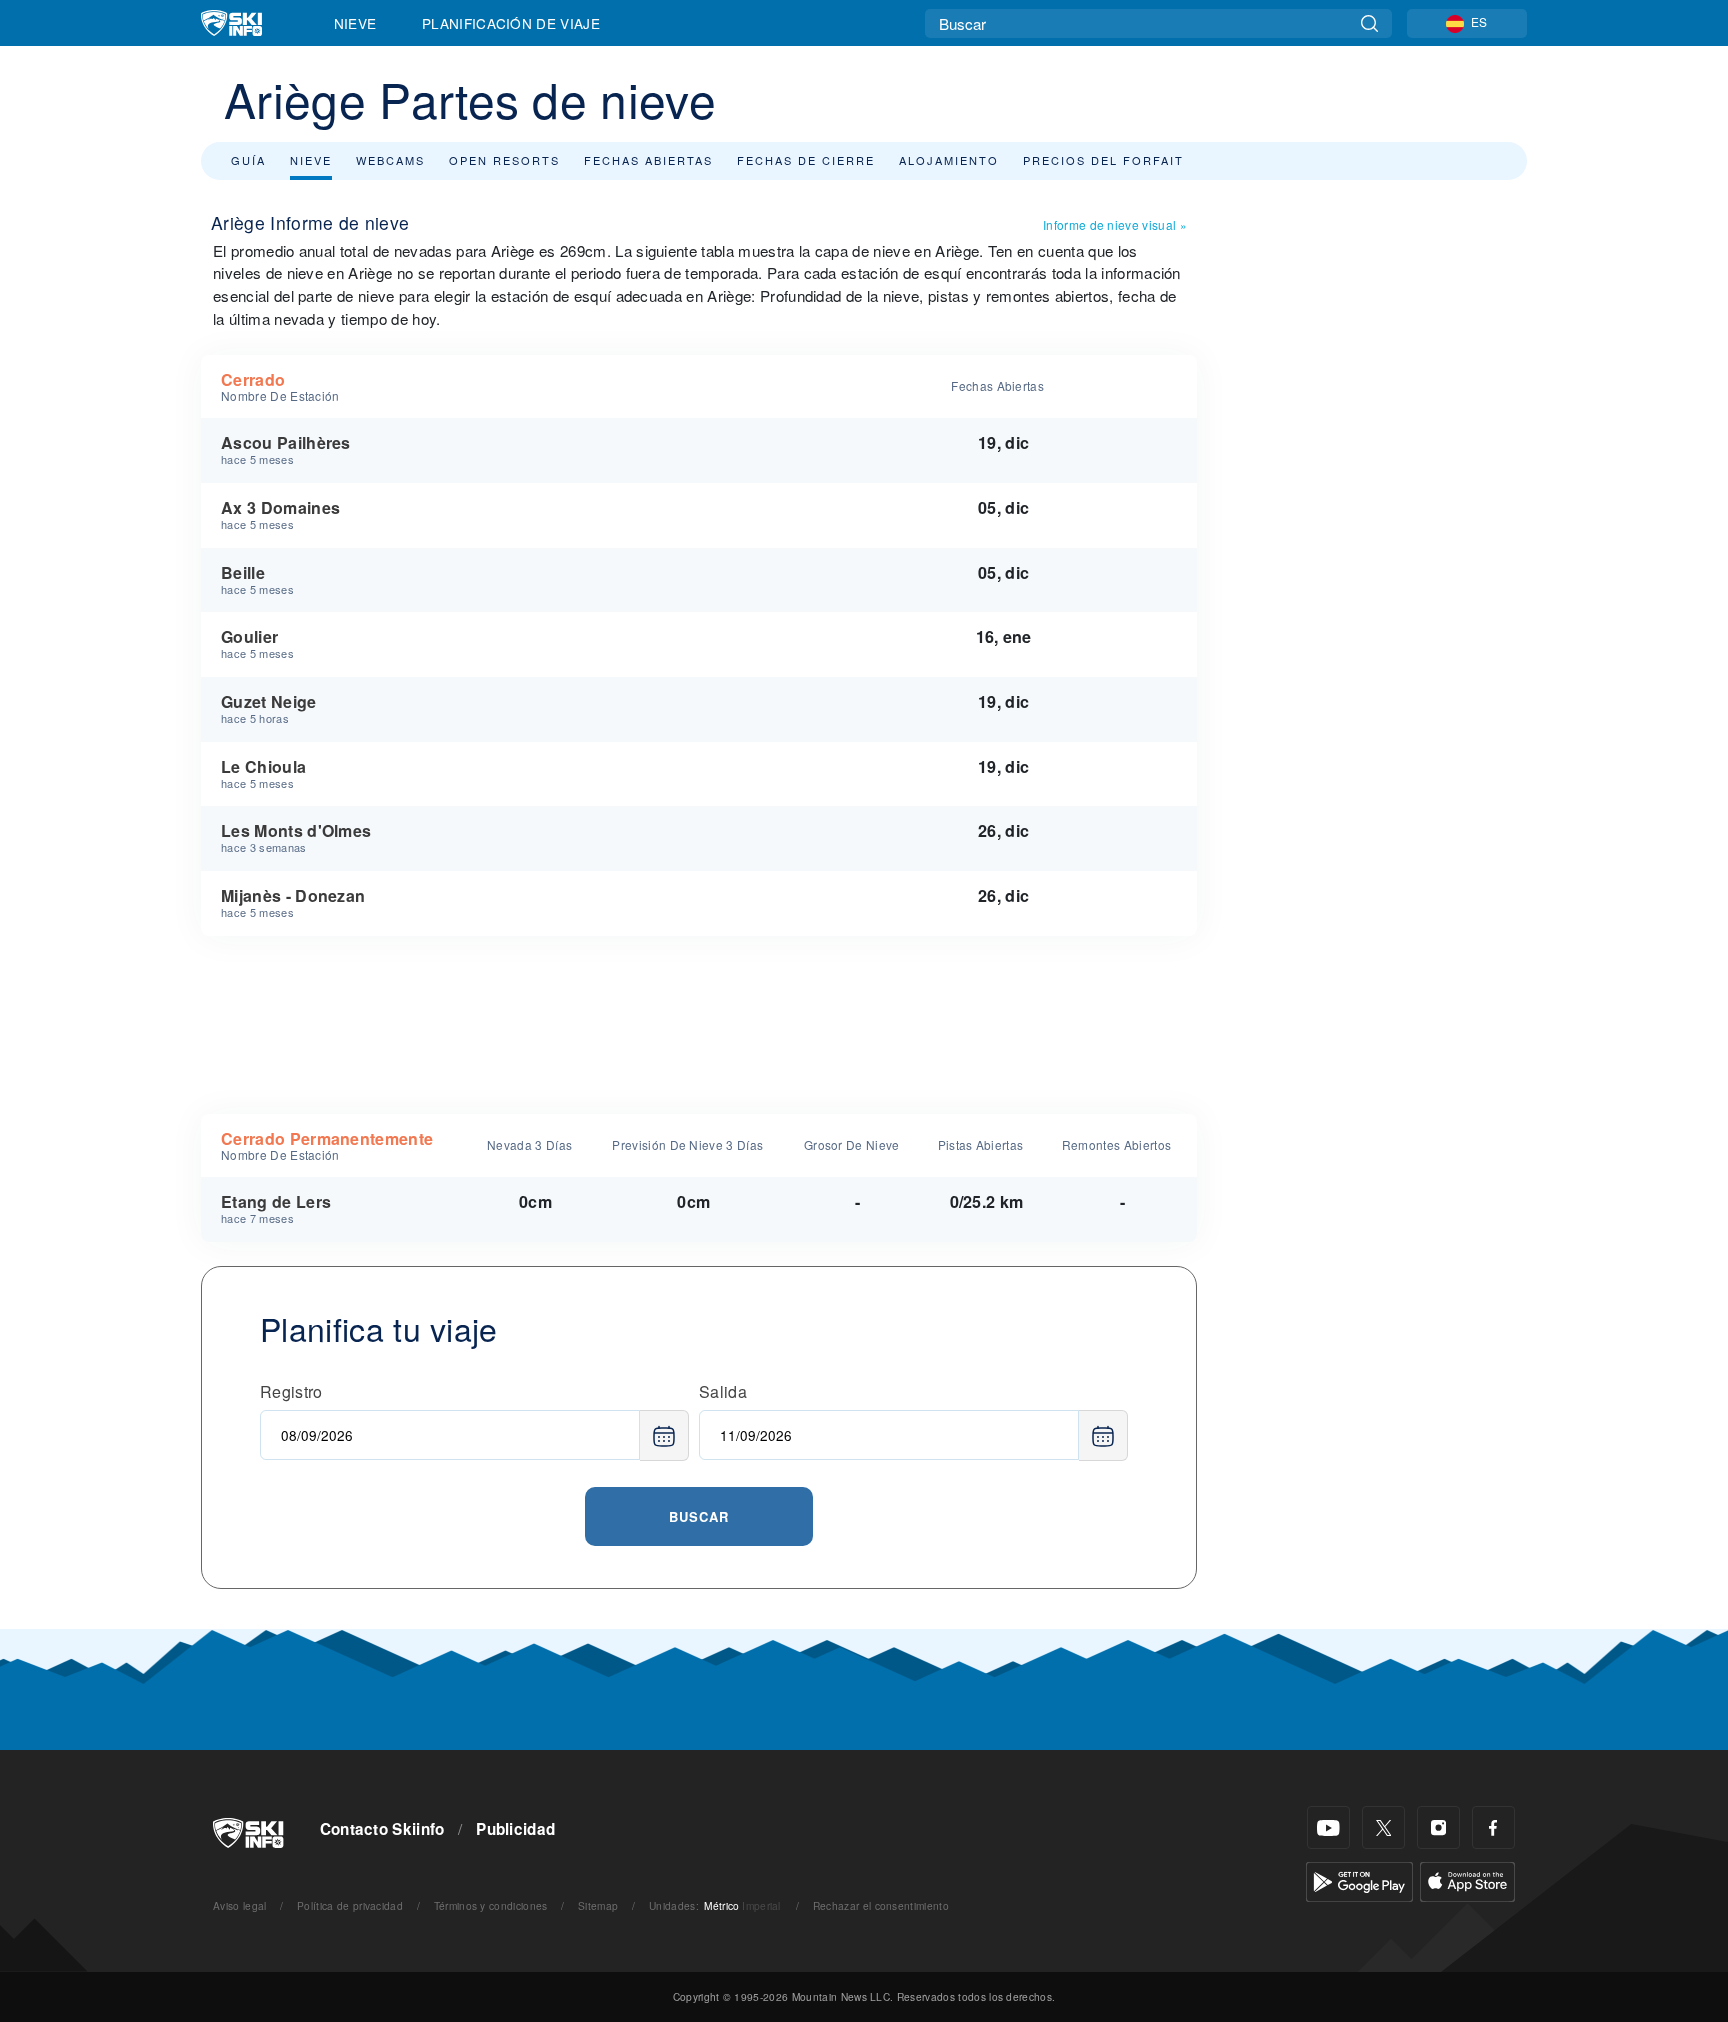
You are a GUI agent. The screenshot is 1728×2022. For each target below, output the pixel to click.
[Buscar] (1369, 23)
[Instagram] (1438, 1827)
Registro (291, 1391)
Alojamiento (949, 160)
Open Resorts (504, 160)
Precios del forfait (1103, 160)
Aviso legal (240, 1905)
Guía (248, 160)
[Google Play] (1359, 1879)
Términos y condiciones (491, 1905)
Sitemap (598, 1905)
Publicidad (515, 1829)
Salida (723, 1391)
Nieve (355, 23)
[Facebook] (1493, 1827)
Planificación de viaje (511, 23)
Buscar (699, 1516)
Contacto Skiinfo (382, 1829)
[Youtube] (1328, 1827)
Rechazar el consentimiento (881, 1905)
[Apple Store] (1467, 1879)
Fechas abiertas (648, 160)
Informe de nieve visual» (1115, 224)
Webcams (390, 160)
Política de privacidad (350, 1905)
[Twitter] (1383, 1827)
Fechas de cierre (806, 160)
